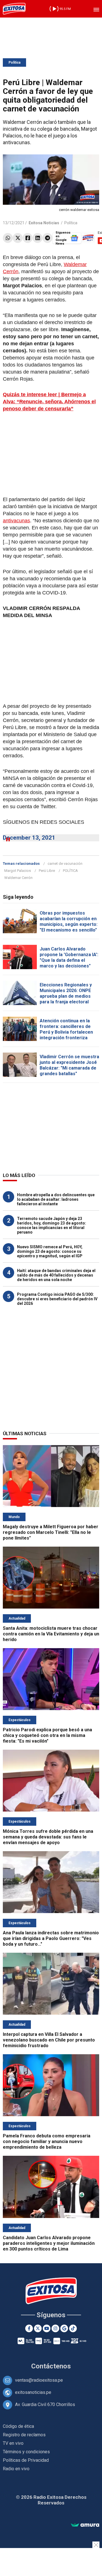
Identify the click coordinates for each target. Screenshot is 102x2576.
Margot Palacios (18, 871)
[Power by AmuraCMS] (85, 2525)
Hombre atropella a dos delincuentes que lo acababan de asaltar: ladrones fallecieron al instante (56, 1199)
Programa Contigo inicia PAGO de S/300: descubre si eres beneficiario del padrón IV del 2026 (57, 1299)
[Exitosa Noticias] (14, 9)
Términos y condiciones (26, 2452)
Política (14, 62)
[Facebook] (28, 238)
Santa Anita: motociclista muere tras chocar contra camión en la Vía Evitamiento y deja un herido (51, 1634)
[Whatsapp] (8, 238)
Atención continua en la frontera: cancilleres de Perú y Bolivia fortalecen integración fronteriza (66, 1029)
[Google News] (64, 2328)
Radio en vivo (16, 2469)
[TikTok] (73, 2328)
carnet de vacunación (65, 864)
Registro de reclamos (24, 2435)
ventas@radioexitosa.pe (39, 2380)
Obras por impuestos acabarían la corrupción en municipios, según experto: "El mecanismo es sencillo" (69, 921)
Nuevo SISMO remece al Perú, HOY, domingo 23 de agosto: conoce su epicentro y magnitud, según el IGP (50, 1251)
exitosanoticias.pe (33, 2392)
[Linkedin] (38, 238)
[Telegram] (47, 238)
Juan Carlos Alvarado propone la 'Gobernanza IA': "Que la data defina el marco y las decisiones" (69, 957)
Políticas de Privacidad (26, 2460)
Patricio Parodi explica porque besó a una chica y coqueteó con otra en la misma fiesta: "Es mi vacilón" (47, 1735)
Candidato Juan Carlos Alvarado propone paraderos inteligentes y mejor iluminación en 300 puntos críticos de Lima (49, 2243)
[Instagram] (55, 2328)
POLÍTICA (70, 871)
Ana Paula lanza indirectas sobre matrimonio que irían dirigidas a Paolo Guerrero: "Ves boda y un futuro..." (51, 1938)
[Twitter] (18, 238)
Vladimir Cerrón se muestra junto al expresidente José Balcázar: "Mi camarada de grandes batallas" (69, 1065)
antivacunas (16, 521)
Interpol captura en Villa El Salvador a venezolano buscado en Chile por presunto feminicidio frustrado (49, 2040)
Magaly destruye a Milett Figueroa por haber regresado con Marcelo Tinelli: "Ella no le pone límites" (51, 1532)
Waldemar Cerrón (18, 878)
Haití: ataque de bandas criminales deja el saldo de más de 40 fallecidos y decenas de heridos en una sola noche (56, 1275)
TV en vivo (13, 2443)
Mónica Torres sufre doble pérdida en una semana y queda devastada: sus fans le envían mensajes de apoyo (48, 1837)
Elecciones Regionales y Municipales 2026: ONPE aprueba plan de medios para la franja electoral (66, 993)
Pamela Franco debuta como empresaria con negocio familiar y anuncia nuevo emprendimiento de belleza (47, 2141)
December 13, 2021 (29, 838)
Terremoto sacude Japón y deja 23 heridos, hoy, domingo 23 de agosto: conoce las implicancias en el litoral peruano (52, 1225)
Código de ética (18, 2426)
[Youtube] (47, 2328)
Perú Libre (47, 871)
